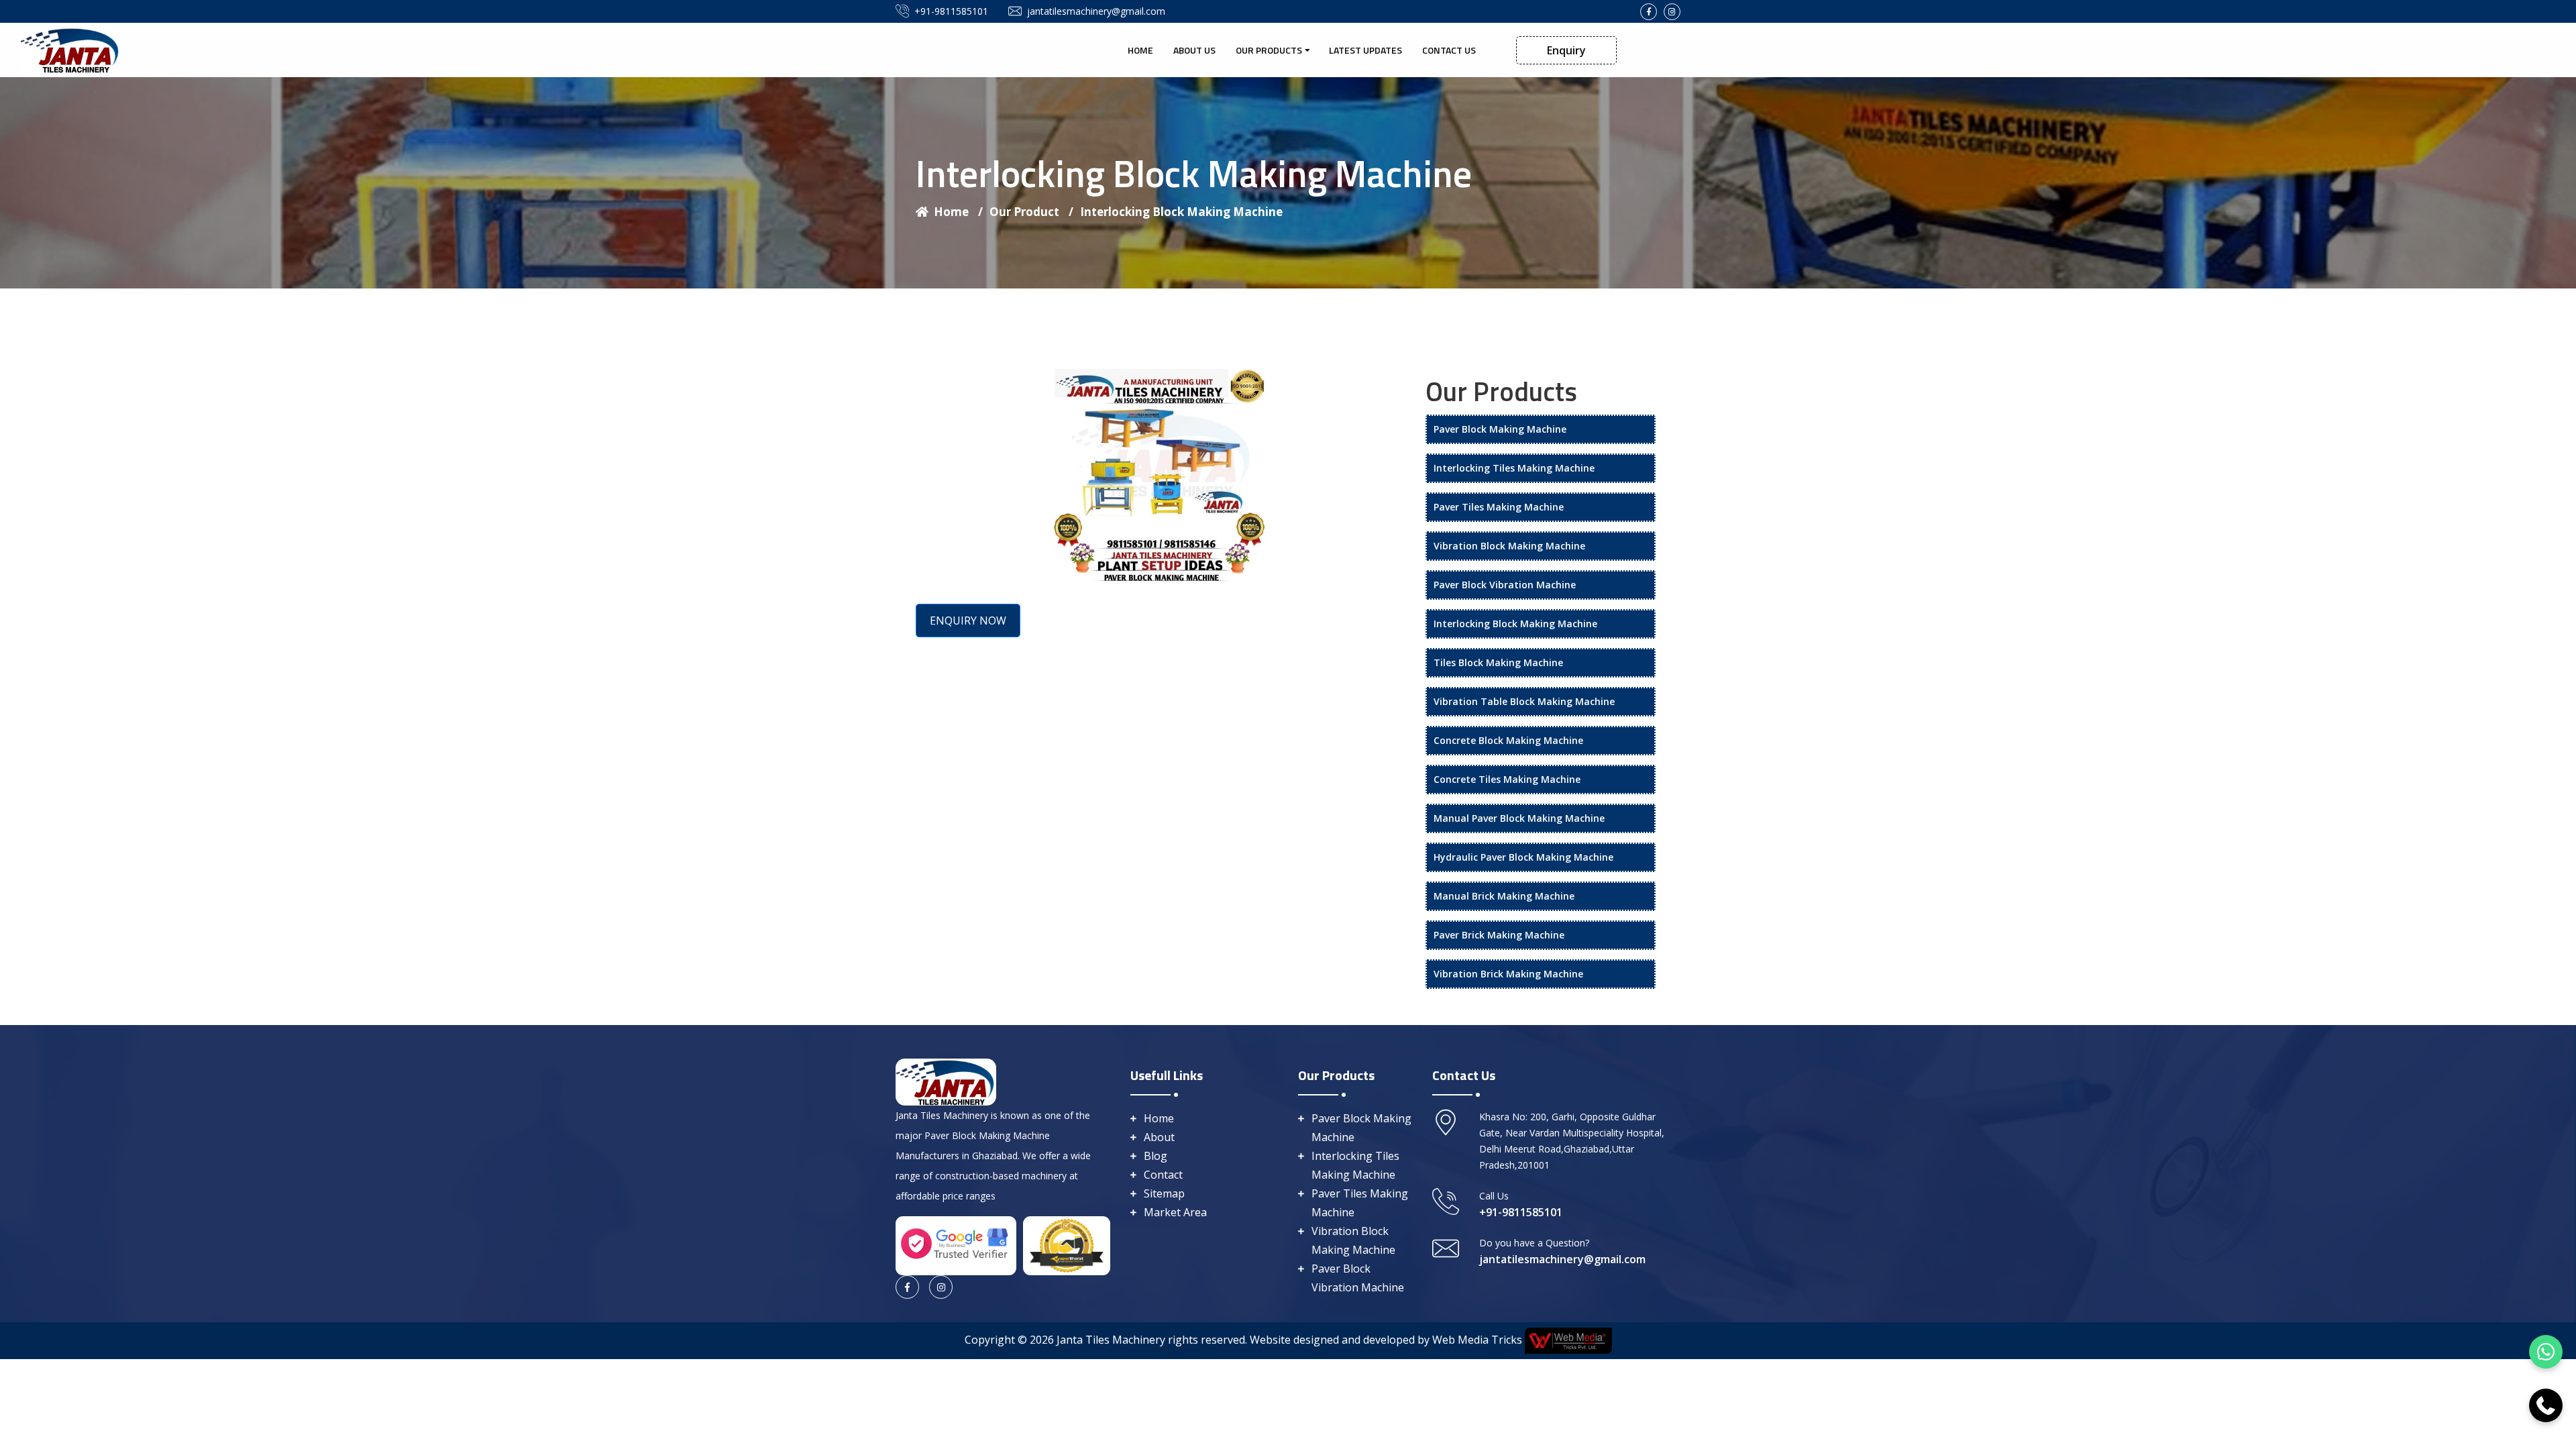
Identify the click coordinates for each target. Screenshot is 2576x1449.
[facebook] (1649, 12)
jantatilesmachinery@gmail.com (1096, 11)
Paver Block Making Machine (1500, 429)
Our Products (1269, 50)
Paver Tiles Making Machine (1499, 507)
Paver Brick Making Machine (1499, 935)
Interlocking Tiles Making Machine (1514, 468)
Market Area (1175, 1212)
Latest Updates (1365, 50)
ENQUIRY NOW (968, 621)
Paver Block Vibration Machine (1505, 585)
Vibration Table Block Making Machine (1524, 701)
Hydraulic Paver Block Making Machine (1523, 857)
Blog (1156, 1156)
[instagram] (1672, 12)
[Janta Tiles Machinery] (70, 49)
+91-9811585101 (951, 11)
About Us (1194, 50)
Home (1140, 50)
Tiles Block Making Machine (1498, 662)
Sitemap (1164, 1193)
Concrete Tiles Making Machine (1507, 779)
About (1159, 1137)
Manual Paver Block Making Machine (1519, 818)
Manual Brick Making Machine (1504, 896)
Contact (1163, 1175)
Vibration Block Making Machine (1509, 546)
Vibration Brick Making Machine (1508, 974)
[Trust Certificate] (1067, 1244)
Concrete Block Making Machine (1508, 740)
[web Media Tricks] (1567, 1340)
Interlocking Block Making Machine (1181, 212)
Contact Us (1449, 50)
